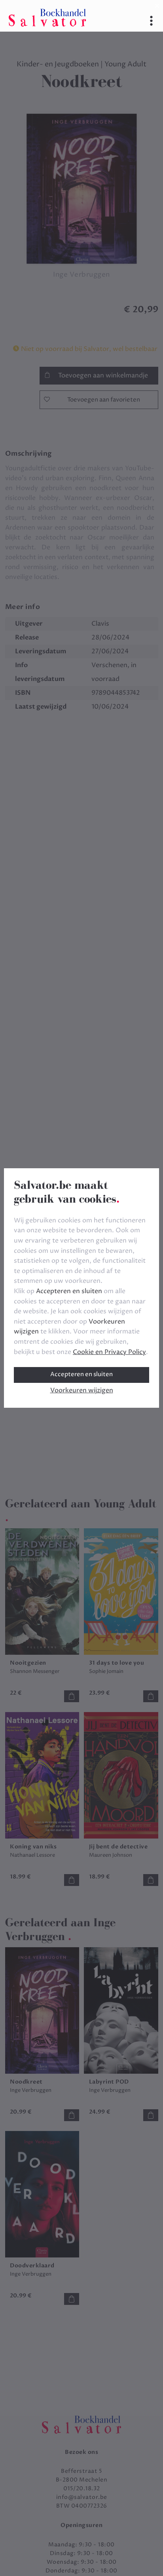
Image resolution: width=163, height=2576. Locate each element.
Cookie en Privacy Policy (109, 1352)
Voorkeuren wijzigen (82, 1390)
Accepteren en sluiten (81, 1374)
